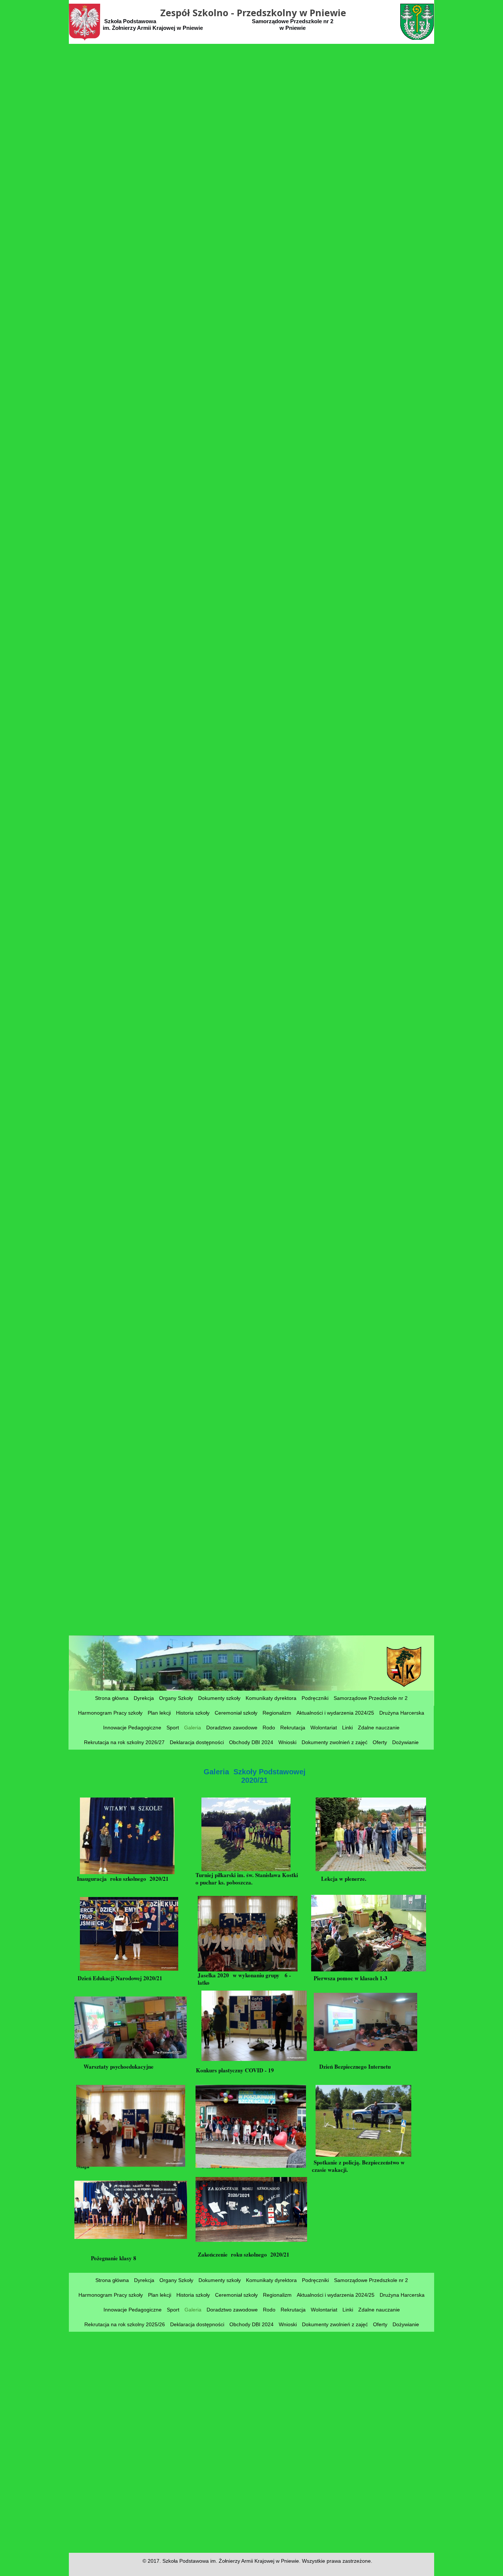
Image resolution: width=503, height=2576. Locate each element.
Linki (347, 1728)
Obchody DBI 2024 (251, 1742)
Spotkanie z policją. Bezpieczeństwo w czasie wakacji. (358, 2166)
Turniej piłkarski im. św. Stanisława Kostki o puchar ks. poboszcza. (247, 1879)
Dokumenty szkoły (219, 1698)
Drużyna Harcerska (402, 1713)
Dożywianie (405, 1742)
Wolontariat (324, 1728)
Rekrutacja (293, 1728)
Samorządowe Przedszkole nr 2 (371, 1698)
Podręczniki (315, 1698)
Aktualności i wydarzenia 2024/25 (335, 1713)
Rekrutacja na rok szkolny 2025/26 (125, 2324)
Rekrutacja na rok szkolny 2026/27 (124, 1742)
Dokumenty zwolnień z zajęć (335, 1742)
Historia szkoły (193, 1713)
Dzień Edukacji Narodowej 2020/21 (129, 1982)
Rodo (269, 1728)
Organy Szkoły (176, 1698)
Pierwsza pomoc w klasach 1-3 (353, 1978)
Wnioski (287, 1742)
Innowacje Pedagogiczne (132, 1728)
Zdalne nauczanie (379, 1728)
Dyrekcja (144, 1698)
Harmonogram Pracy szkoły (110, 1713)
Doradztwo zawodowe (232, 1728)
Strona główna (112, 1698)
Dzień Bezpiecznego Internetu (358, 2066)
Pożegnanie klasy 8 (115, 2258)
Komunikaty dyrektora (271, 1698)
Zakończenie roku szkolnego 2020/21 (248, 2258)
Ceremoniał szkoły (236, 1713)
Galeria (193, 1728)
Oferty (380, 1742)
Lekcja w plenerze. (343, 1879)
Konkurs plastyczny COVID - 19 (237, 2070)
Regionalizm (277, 1713)
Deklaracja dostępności (197, 1742)
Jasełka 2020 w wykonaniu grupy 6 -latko (244, 1979)
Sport (173, 1728)
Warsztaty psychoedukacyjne (125, 2066)
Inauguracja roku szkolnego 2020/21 (127, 1882)
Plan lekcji (159, 1713)
